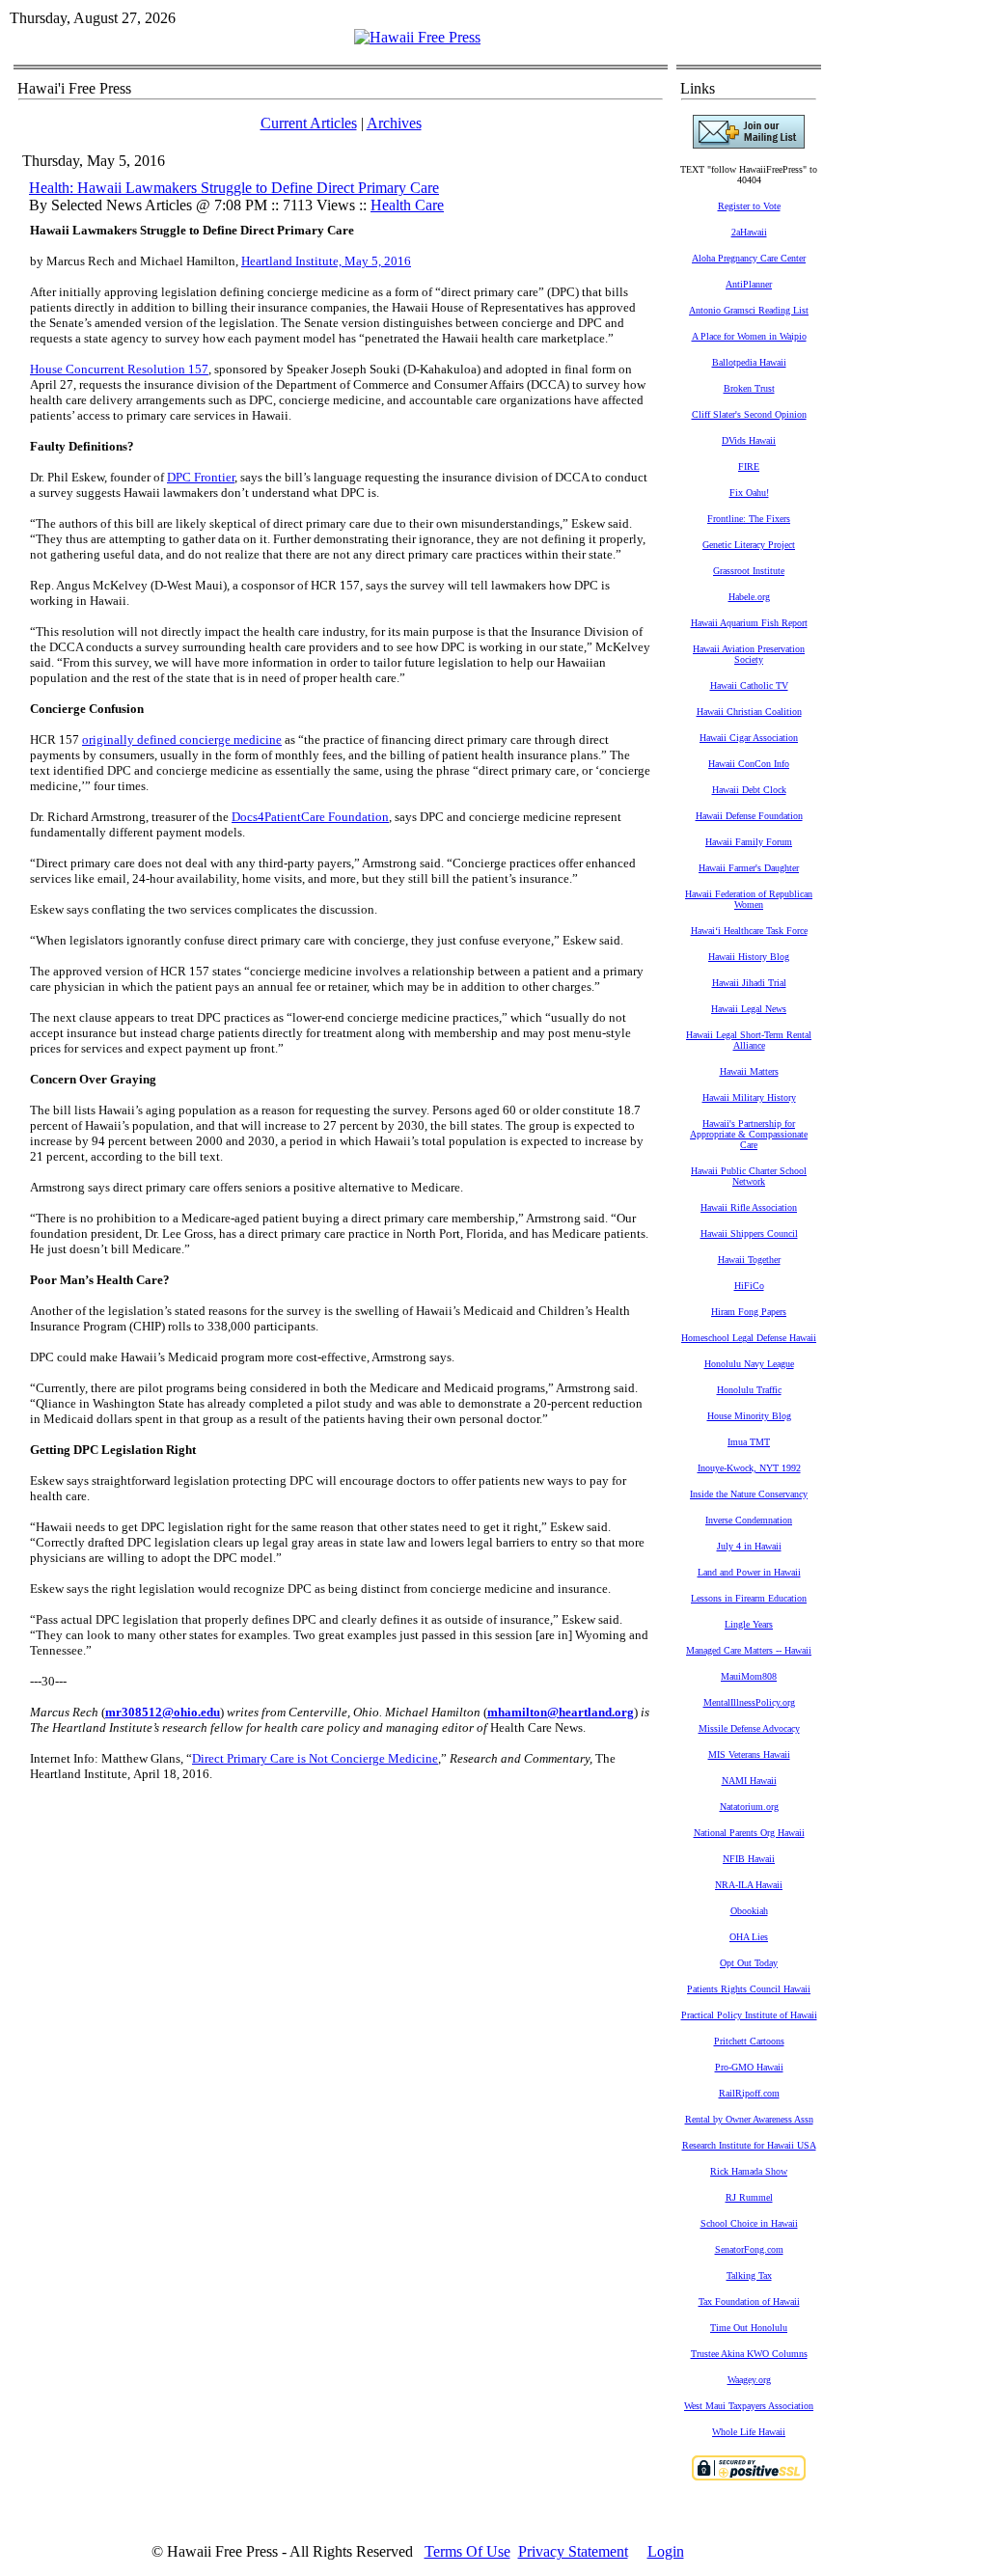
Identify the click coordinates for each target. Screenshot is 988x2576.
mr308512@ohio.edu (163, 1712)
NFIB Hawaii (749, 1859)
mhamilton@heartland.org (561, 1712)
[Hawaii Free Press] (417, 37)
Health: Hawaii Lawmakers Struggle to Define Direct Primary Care (234, 188)
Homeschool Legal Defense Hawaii (749, 1338)
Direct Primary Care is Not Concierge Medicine (315, 1758)
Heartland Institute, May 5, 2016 (326, 261)
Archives (394, 123)
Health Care (407, 205)
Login (666, 2551)
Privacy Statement (573, 2551)
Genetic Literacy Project (749, 545)
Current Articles (309, 123)
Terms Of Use (467, 2551)
